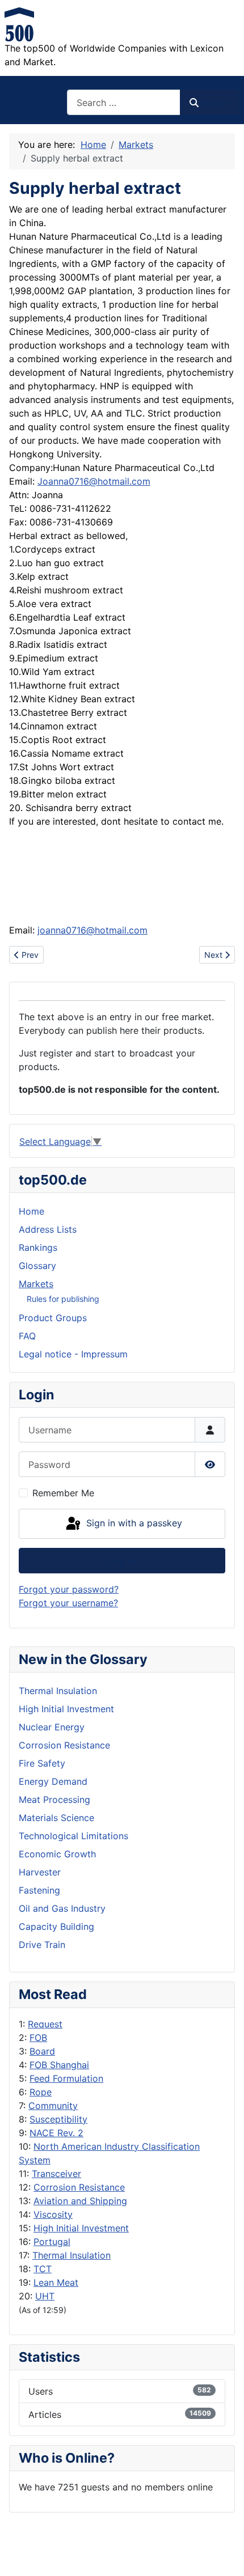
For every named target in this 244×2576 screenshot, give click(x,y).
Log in (122, 1561)
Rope (41, 2092)
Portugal (52, 2242)
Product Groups (53, 1318)
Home (31, 1211)
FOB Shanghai (59, 2065)
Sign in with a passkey (133, 1523)
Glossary (37, 1266)
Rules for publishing (63, 1299)
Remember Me (63, 1493)
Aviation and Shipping (80, 2201)
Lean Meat (56, 2282)
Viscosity (53, 2214)
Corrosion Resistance (79, 2187)
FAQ (27, 1336)
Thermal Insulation (71, 2255)
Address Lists (48, 1229)
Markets (36, 1284)
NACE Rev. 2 (56, 2133)
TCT (43, 2269)
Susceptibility (58, 2119)
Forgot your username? (68, 1603)
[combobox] (124, 102)
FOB (38, 2038)
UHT (45, 2296)
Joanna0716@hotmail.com (94, 481)
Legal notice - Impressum (73, 1354)
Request (45, 2024)
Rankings (38, 1247)
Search (215, 103)
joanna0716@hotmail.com (92, 930)
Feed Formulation (66, 2078)
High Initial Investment (81, 2228)
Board (42, 2051)
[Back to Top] (224, 2555)
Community (53, 2106)
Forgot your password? (69, 1589)
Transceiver (56, 2174)
